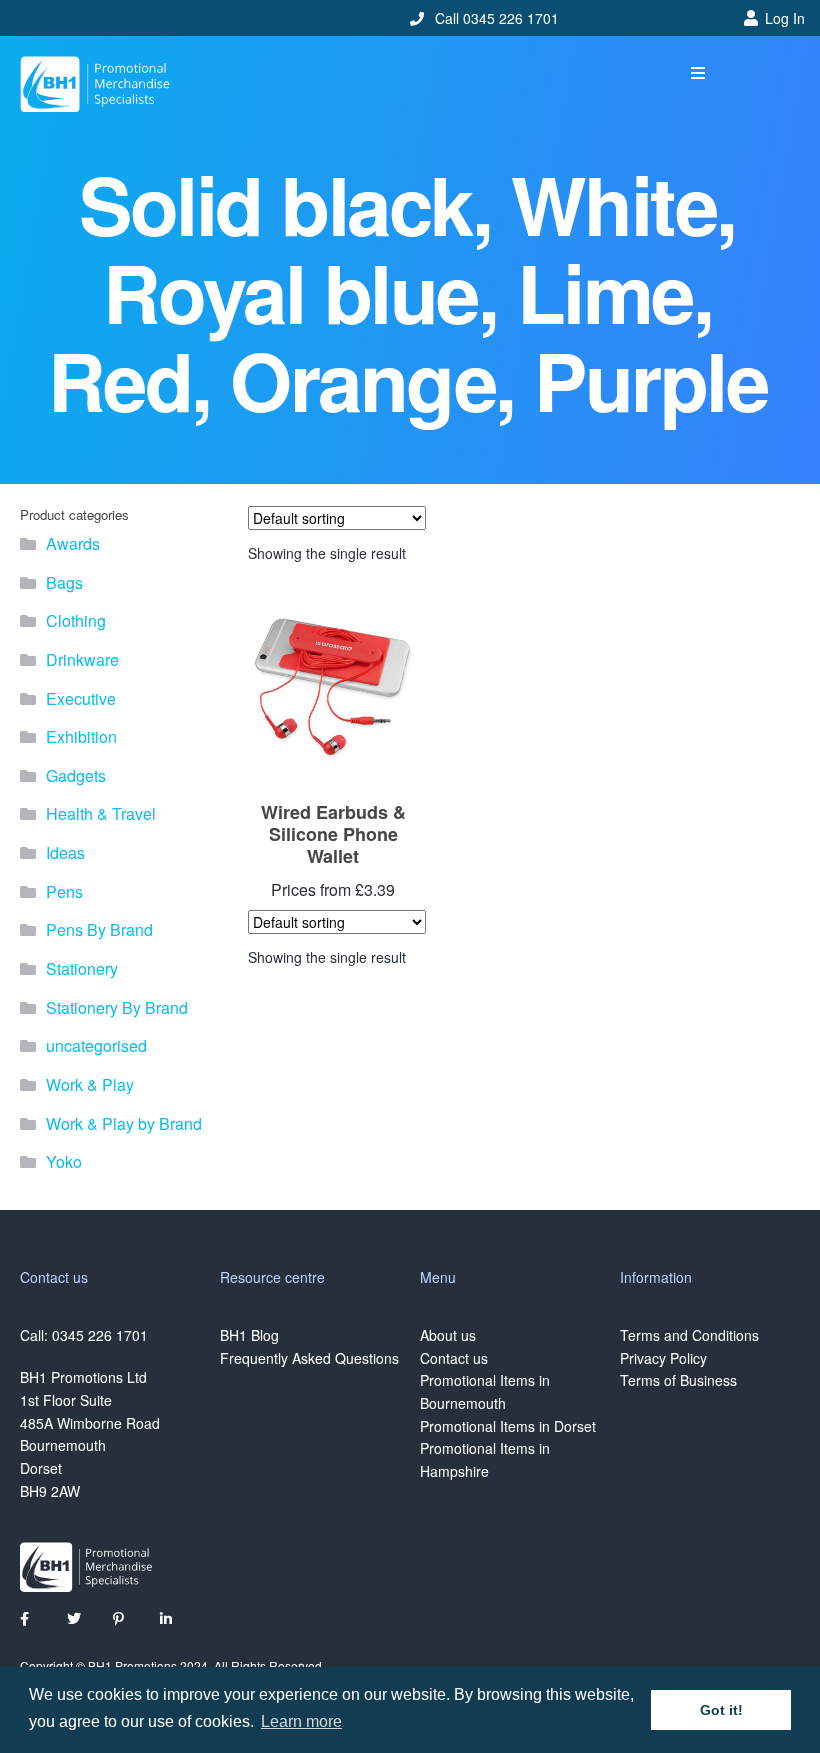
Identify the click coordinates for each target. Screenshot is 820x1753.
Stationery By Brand (117, 1007)
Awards (73, 543)
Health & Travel (101, 813)
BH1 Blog (249, 1335)
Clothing (76, 620)
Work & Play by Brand (124, 1123)
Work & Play (90, 1084)
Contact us (454, 1358)
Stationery (82, 968)
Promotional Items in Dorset (508, 1426)
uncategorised (96, 1045)
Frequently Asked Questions (309, 1358)
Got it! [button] (721, 1710)
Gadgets (76, 775)
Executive (81, 698)
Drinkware (82, 659)
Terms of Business (678, 1380)
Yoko (64, 1161)
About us (448, 1335)
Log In (785, 18)
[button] (698, 73)
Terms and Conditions (689, 1335)
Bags (64, 582)
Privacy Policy (663, 1358)
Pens (64, 891)
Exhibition (81, 736)
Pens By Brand (99, 929)
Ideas (65, 852)
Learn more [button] (301, 1721)
